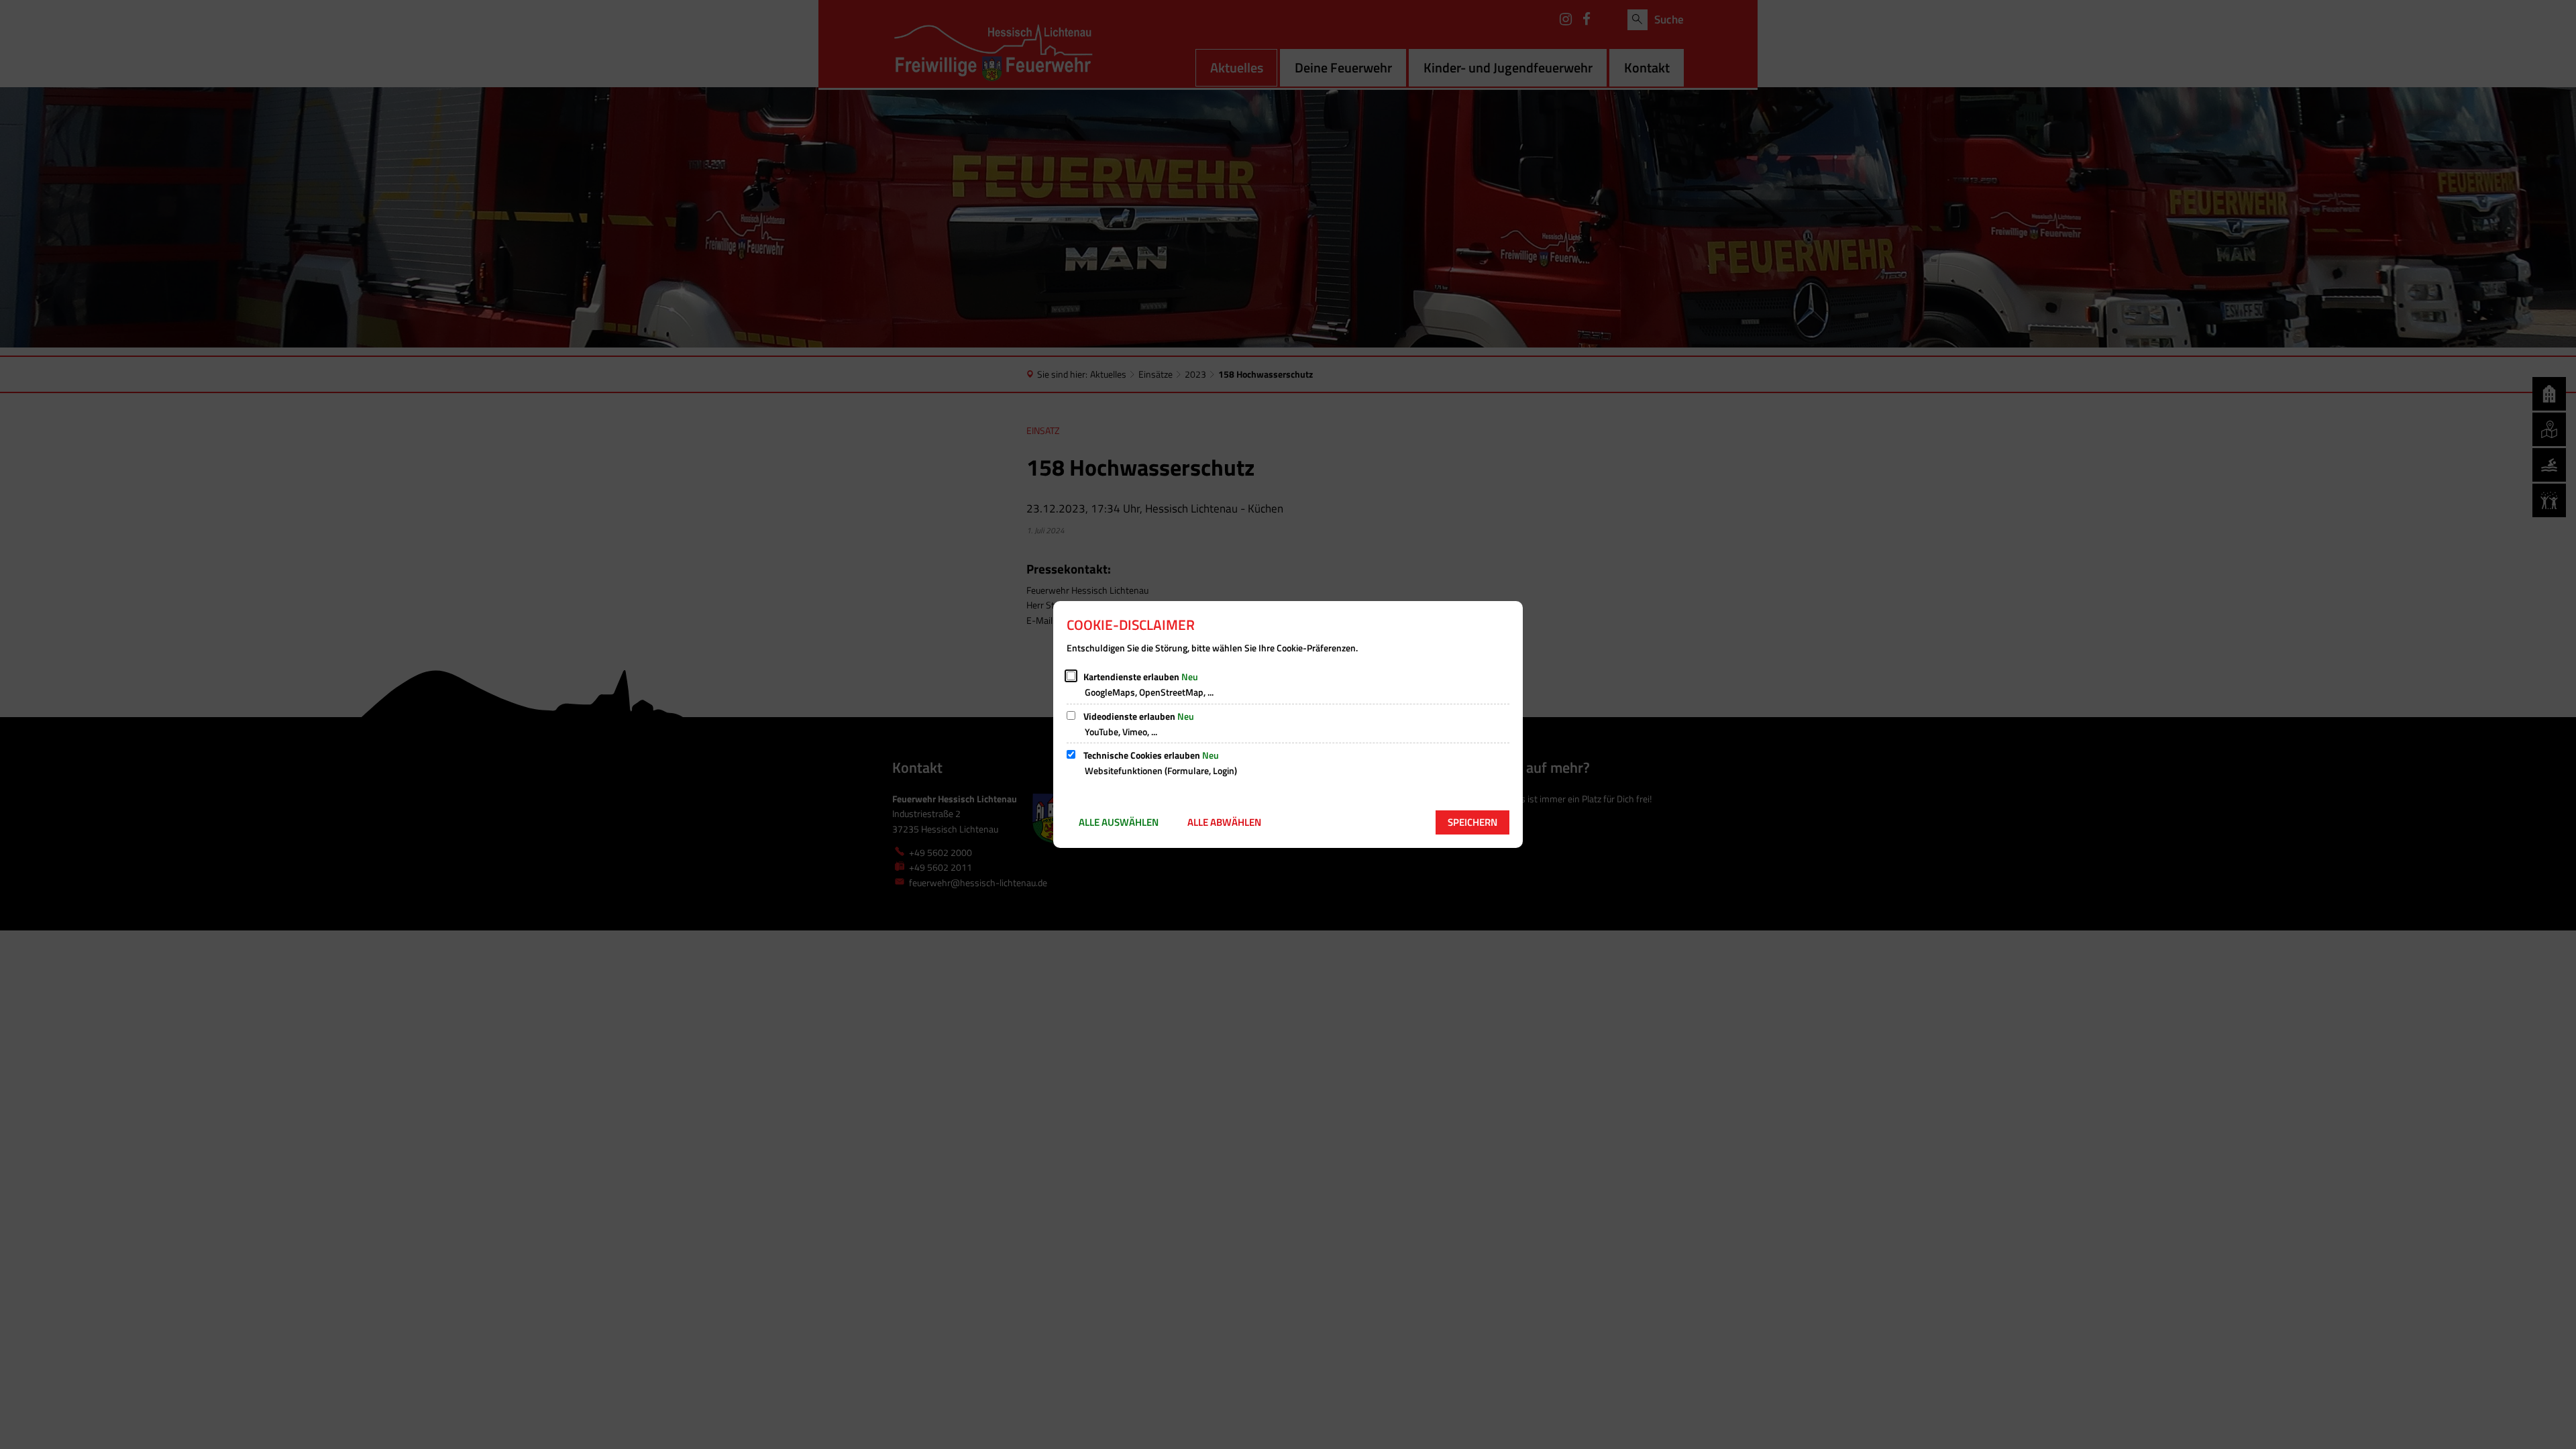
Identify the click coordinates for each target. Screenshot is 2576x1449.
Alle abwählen (1224, 822)
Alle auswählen (1119, 822)
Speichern (1472, 822)
